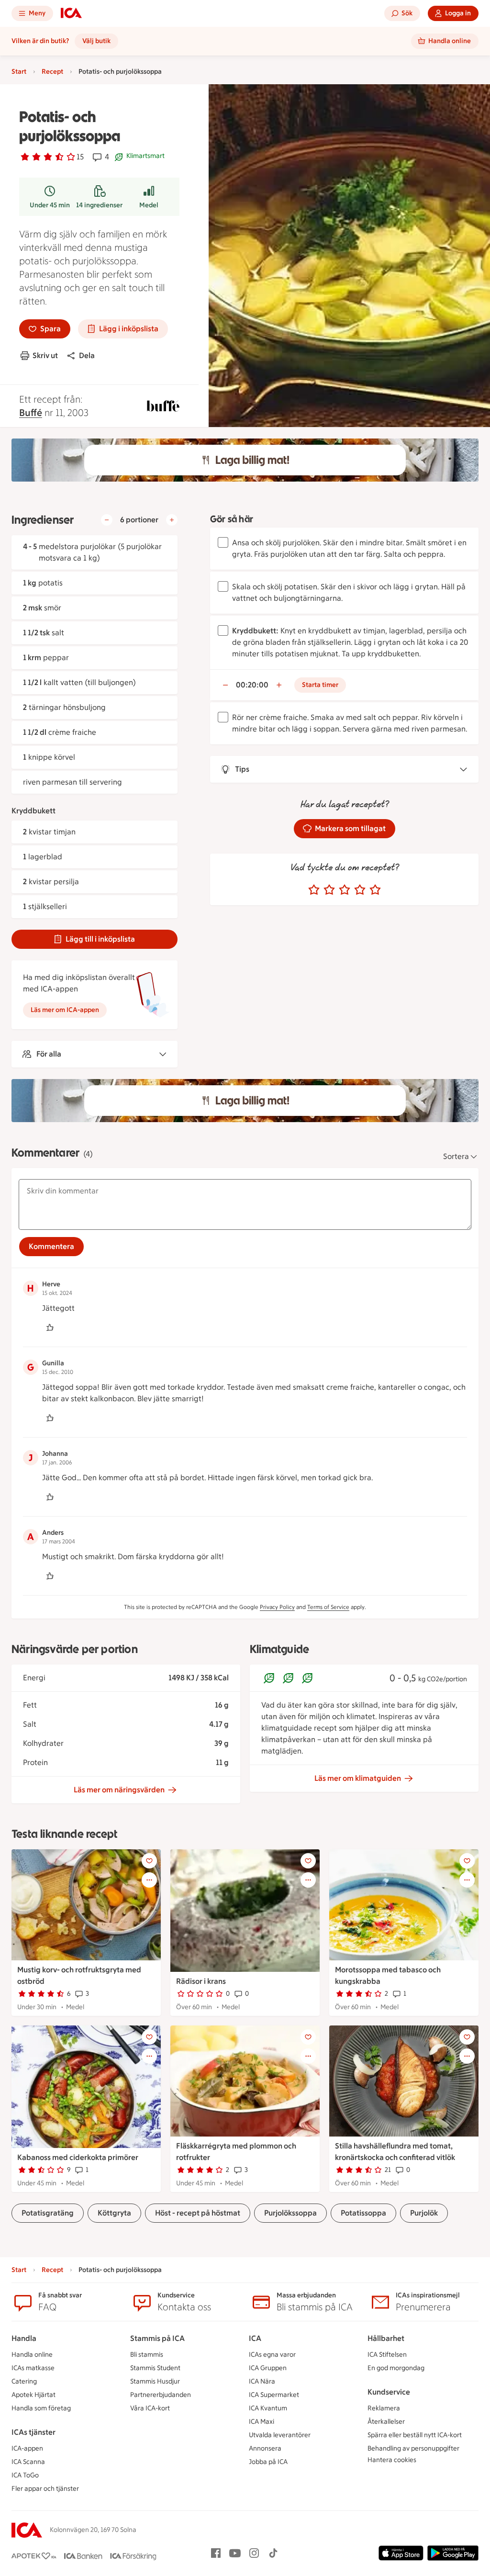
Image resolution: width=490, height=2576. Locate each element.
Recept (52, 72)
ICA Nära (262, 2381)
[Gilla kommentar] (50, 1327)
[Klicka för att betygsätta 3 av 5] (345, 890)
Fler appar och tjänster (45, 2489)
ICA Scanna (28, 2462)
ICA (255, 2338)
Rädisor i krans (201, 1981)
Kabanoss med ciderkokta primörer (78, 2157)
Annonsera (265, 2448)
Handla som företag (41, 2408)
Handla (24, 2338)
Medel (149, 205)
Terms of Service (328, 1607)
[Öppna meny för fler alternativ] (149, 1880)
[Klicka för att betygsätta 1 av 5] (314, 890)
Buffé (31, 413)
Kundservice (389, 2392)
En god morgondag (396, 2368)
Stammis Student (155, 2368)
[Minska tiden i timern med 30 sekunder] (225, 685)
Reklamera (384, 2408)
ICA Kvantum (268, 2408)
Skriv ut (45, 355)
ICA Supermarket (274, 2395)
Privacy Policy (277, 1607)
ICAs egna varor (272, 2355)
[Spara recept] (149, 1861)
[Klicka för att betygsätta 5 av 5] (375, 890)
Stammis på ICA (157, 2338)
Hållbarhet (386, 2338)
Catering (24, 2381)
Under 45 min (50, 205)
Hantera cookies (392, 2460)
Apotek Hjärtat (33, 2395)
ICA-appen (27, 2448)
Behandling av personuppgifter (413, 2448)
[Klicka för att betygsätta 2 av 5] (329, 890)
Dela (87, 355)
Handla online (32, 2355)
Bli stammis (147, 2355)
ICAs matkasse (33, 2368)
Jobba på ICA (268, 2462)
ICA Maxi (262, 2422)
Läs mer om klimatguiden (358, 1778)
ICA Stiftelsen (387, 2355)
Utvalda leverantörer (280, 2435)
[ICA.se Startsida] (71, 13)
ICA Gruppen (268, 2368)
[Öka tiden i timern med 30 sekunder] (279, 685)
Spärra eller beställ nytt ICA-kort (415, 2435)
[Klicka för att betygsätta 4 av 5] (360, 890)
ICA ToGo (25, 2475)
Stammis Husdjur (155, 2381)
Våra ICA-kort (150, 2408)
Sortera (456, 1156)
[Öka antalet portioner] (172, 520)
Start (19, 72)
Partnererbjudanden (161, 2395)
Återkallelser (386, 2422)
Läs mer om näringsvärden (119, 1790)
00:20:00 (252, 685)
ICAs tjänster (33, 2432)
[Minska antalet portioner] (107, 520)
